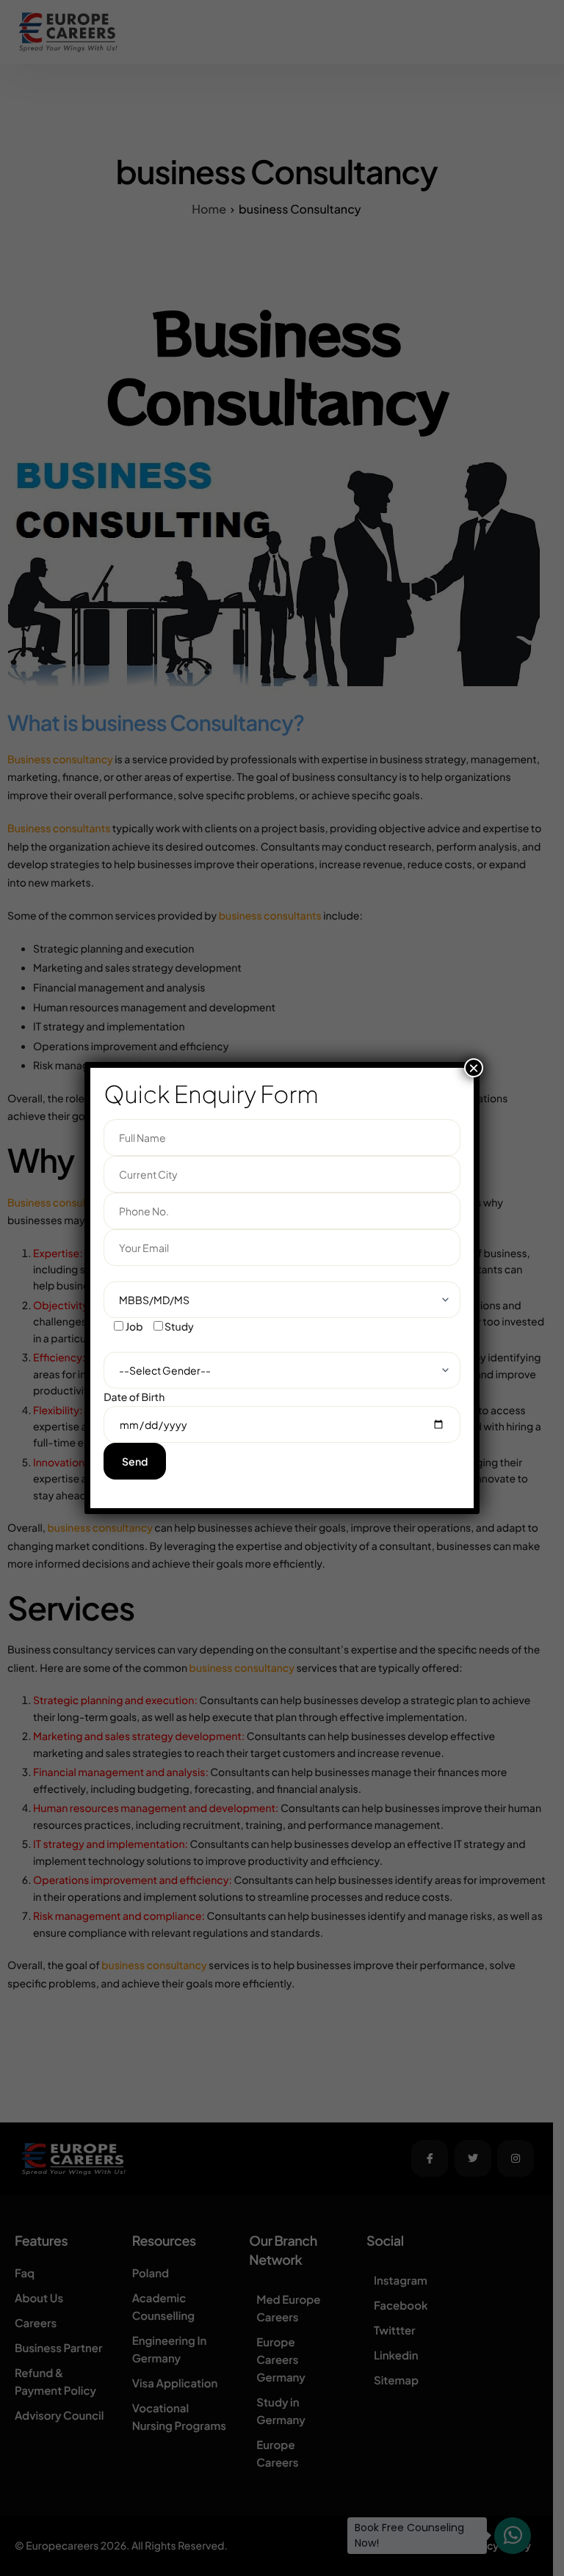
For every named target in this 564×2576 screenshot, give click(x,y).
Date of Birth (134, 1397)
